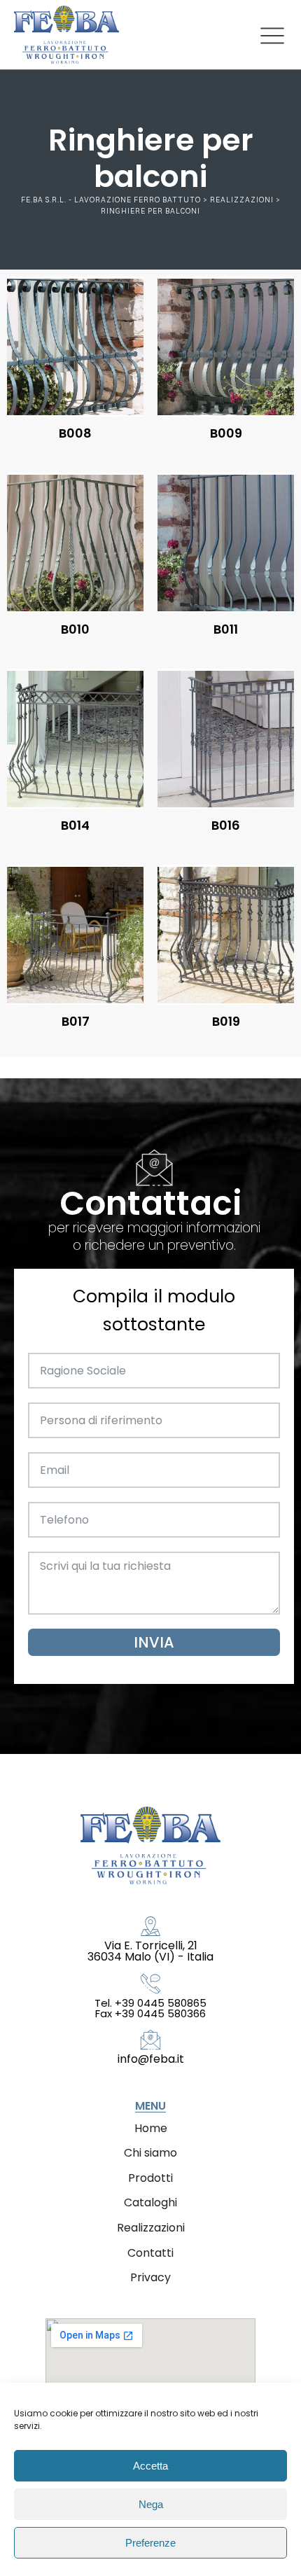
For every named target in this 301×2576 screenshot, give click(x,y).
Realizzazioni (151, 2228)
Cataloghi (150, 2202)
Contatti (150, 2253)
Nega (151, 2504)
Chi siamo (150, 2153)
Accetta (150, 2466)
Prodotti (150, 2178)
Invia (154, 1642)
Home (151, 2128)
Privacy (150, 2277)
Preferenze (150, 2543)
